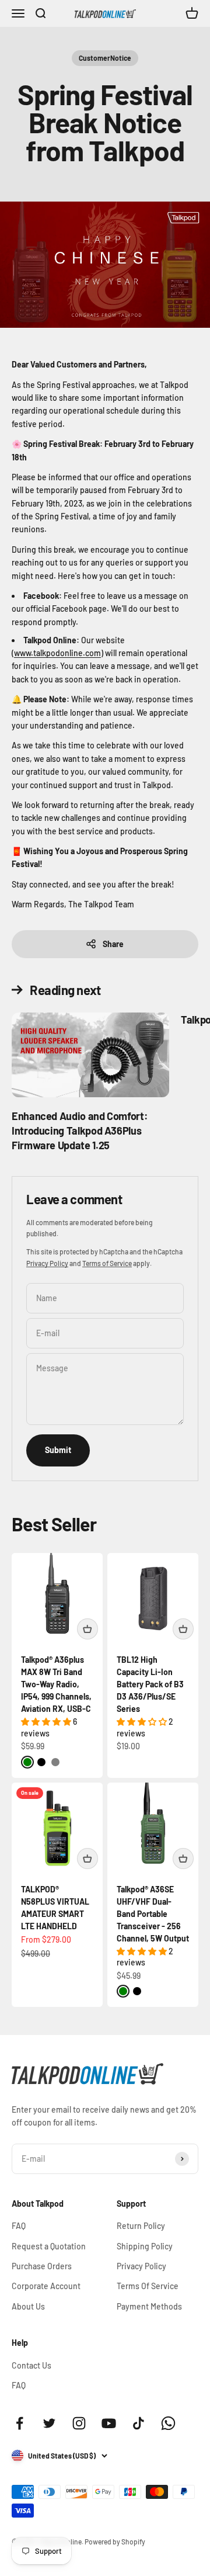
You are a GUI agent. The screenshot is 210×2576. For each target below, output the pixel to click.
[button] (47, 1722)
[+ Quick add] (87, 1629)
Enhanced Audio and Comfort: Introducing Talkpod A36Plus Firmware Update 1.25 (80, 1131)
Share (113, 944)
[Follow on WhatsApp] (168, 2423)
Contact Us (32, 2365)
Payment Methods (149, 2306)
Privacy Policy (47, 1263)
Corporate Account (46, 2286)
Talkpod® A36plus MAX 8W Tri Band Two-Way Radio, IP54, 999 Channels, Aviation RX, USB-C (56, 1684)
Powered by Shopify (115, 2542)
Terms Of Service (148, 2286)
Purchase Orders (42, 2266)
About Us (28, 2306)
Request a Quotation (49, 2246)
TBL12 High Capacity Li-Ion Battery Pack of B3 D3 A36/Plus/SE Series (150, 1684)
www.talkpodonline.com (57, 653)
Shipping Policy (145, 2246)
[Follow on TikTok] (139, 2423)
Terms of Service (107, 1263)
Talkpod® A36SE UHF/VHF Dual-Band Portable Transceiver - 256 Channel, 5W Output (153, 1914)
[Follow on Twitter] (49, 2423)
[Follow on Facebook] (20, 2423)
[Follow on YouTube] (109, 2423)
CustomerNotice (105, 58)
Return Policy (141, 2226)
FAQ (19, 2226)
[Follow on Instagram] (79, 2423)
